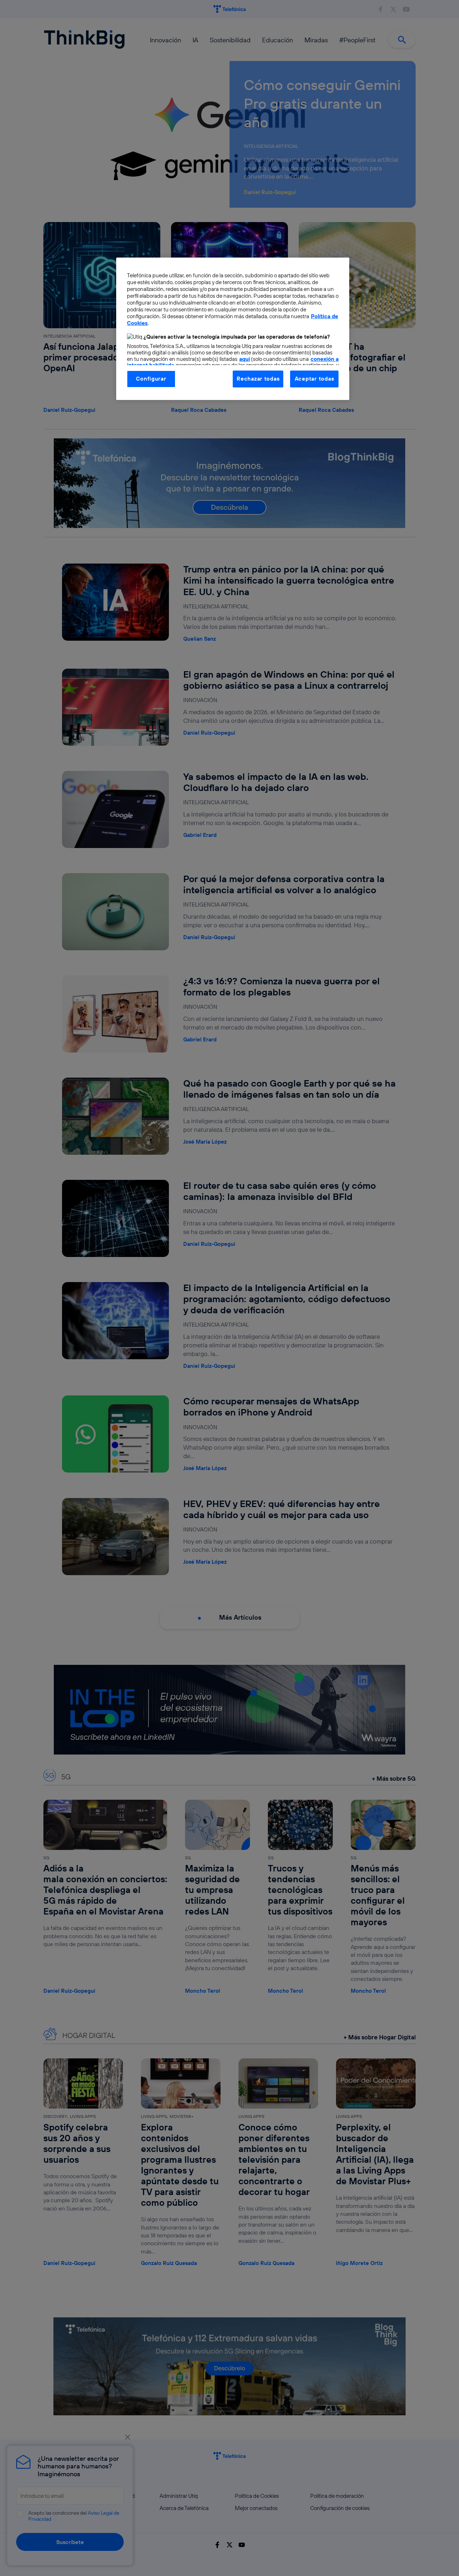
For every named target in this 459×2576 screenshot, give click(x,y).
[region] (233, 329)
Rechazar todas (258, 379)
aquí (245, 359)
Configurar (151, 379)
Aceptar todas (314, 379)
